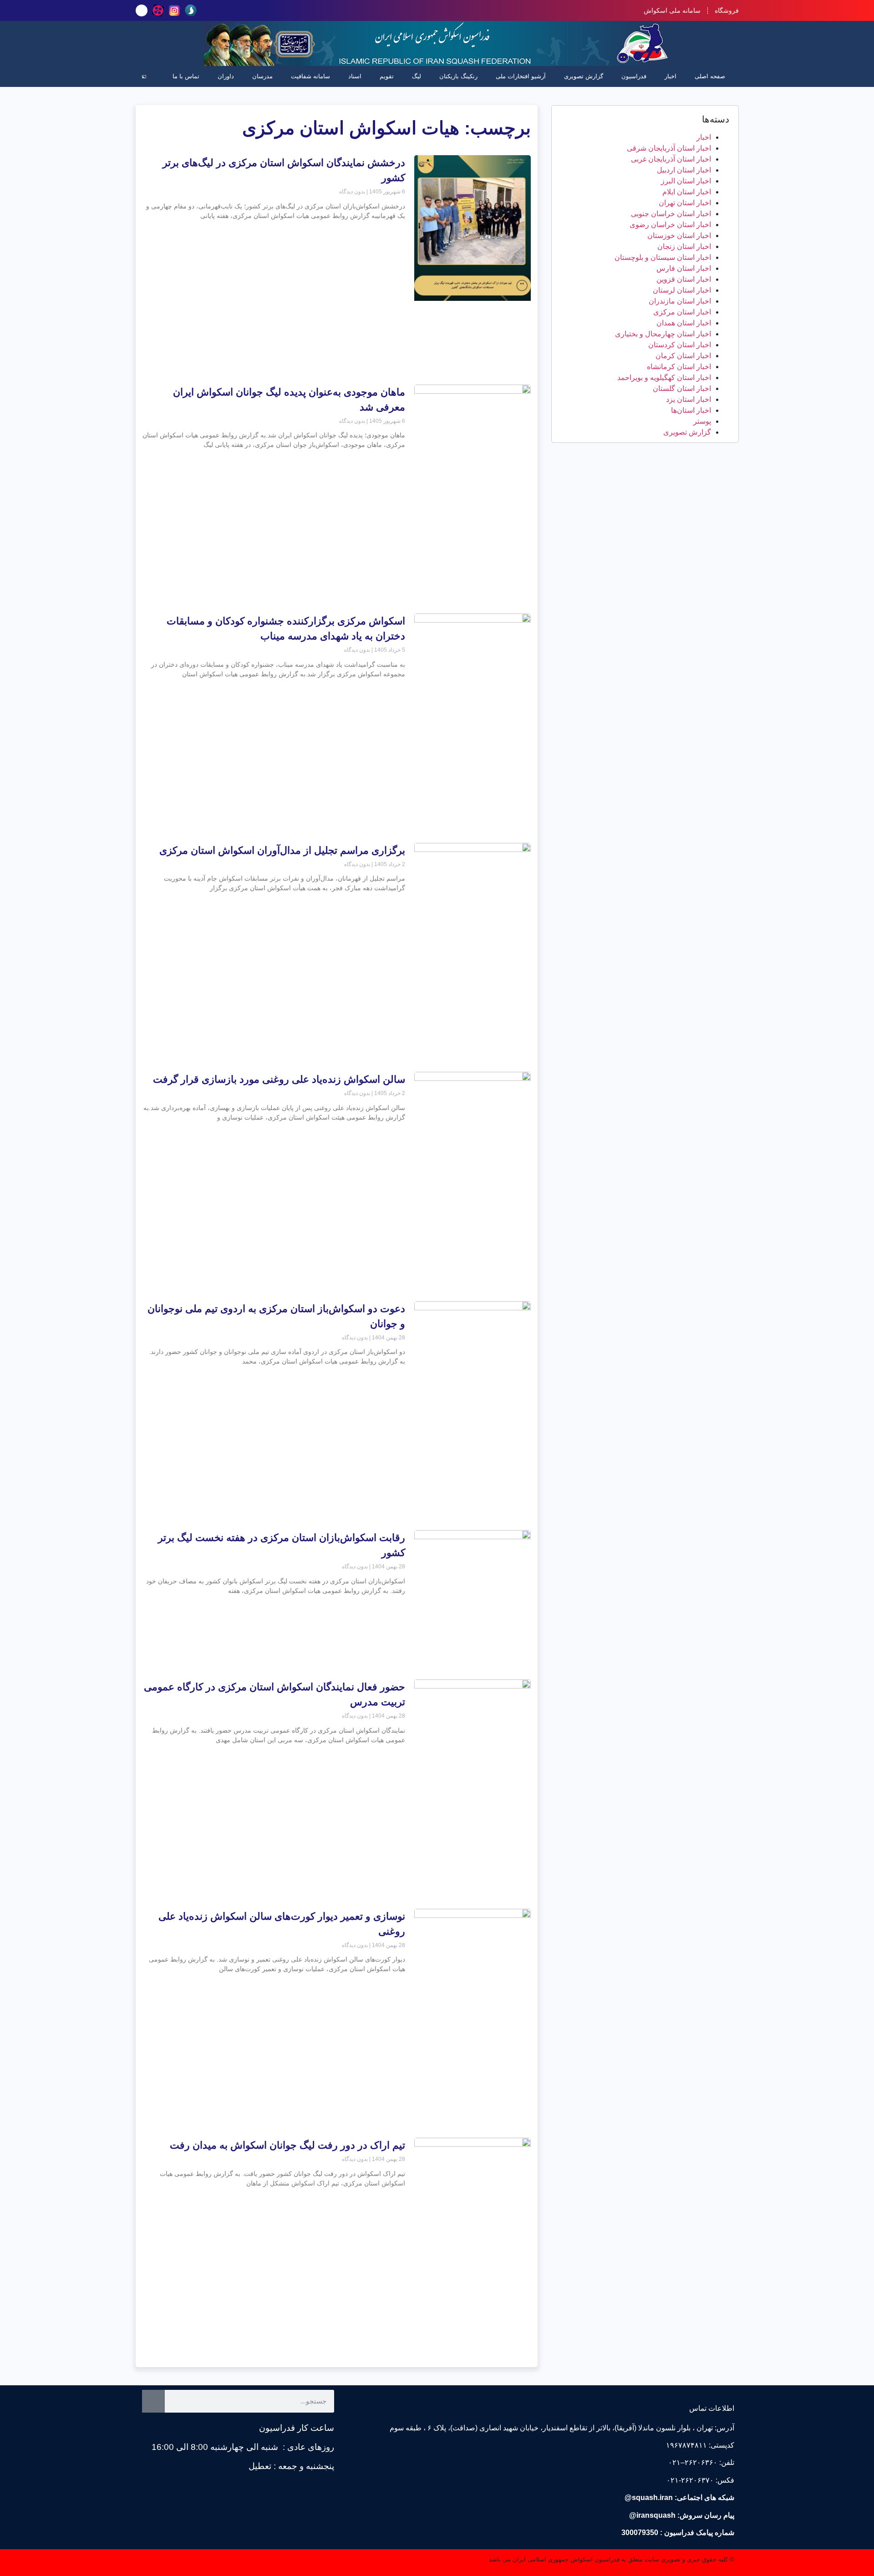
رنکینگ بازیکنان (458, 76)
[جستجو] (153, 2401)
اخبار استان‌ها (691, 410)
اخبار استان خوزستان (679, 236)
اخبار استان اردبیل (684, 170)
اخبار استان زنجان (684, 246)
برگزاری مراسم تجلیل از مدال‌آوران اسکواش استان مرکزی (282, 850)
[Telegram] (142, 10)
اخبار (671, 76)
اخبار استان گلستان (682, 388)
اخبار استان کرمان (683, 356)
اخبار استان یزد (689, 399)
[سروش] (191, 10)
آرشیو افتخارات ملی (521, 76)
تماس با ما (186, 76)
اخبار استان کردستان (680, 345)
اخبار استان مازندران (680, 301)
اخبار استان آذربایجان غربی (671, 159)
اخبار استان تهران (685, 203)
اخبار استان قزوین (684, 279)
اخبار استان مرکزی (682, 312)
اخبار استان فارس (684, 268)
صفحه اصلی (710, 76)
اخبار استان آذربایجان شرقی (669, 148)
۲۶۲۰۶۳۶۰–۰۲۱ (693, 2462)
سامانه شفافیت (310, 76)
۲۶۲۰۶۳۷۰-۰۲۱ (690, 2480)
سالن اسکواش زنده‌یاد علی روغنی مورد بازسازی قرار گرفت (279, 1079)
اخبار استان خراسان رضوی (670, 225)
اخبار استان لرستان (682, 290)
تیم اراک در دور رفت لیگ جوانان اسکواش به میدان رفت (287, 2145)
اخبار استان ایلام (687, 192)
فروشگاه (727, 10)
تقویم (387, 76)
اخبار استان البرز (686, 181)
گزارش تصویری (584, 76)
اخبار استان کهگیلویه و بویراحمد (664, 378)
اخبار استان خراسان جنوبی (671, 214)
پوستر (702, 421)
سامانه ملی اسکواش (672, 10)
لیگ (417, 76)
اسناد (355, 76)
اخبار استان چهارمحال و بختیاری (663, 334)
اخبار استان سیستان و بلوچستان (663, 257)
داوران (226, 76)
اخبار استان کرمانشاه (679, 367)
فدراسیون (634, 76)
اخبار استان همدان (684, 323)
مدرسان (262, 76)
